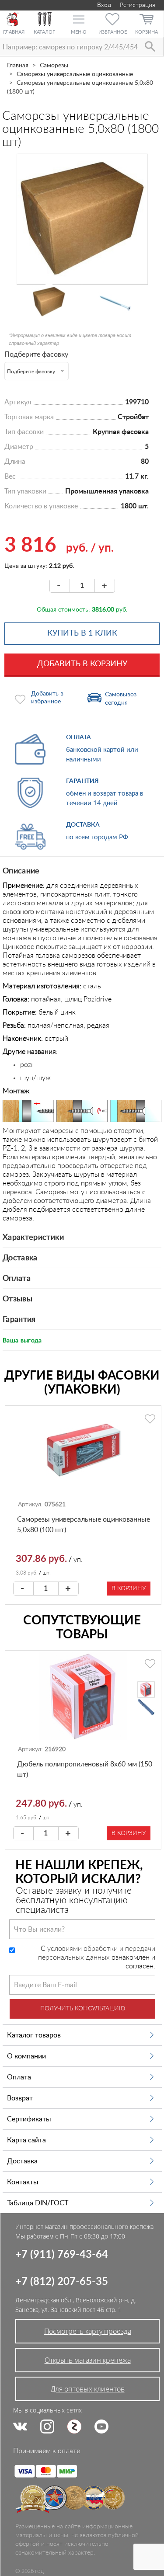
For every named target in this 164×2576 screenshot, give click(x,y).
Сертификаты (29, 2119)
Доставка (20, 1258)
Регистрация (138, 5)
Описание (21, 871)
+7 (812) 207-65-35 (62, 2282)
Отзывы (17, 1299)
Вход (103, 5)
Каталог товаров (34, 2035)
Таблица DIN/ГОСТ (38, 2203)
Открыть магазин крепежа (88, 2360)
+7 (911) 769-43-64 (62, 2255)
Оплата (17, 1279)
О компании (26, 2056)
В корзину (129, 1589)
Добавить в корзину (82, 664)
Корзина (147, 32)
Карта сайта (26, 2140)
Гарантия (19, 1320)
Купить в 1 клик (82, 633)
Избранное (113, 32)
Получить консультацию (83, 2009)
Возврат (20, 2098)
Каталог (44, 32)
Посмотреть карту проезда (88, 2331)
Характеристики (33, 1238)
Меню (79, 32)
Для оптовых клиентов (88, 2389)
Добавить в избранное (47, 698)
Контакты (23, 2182)
